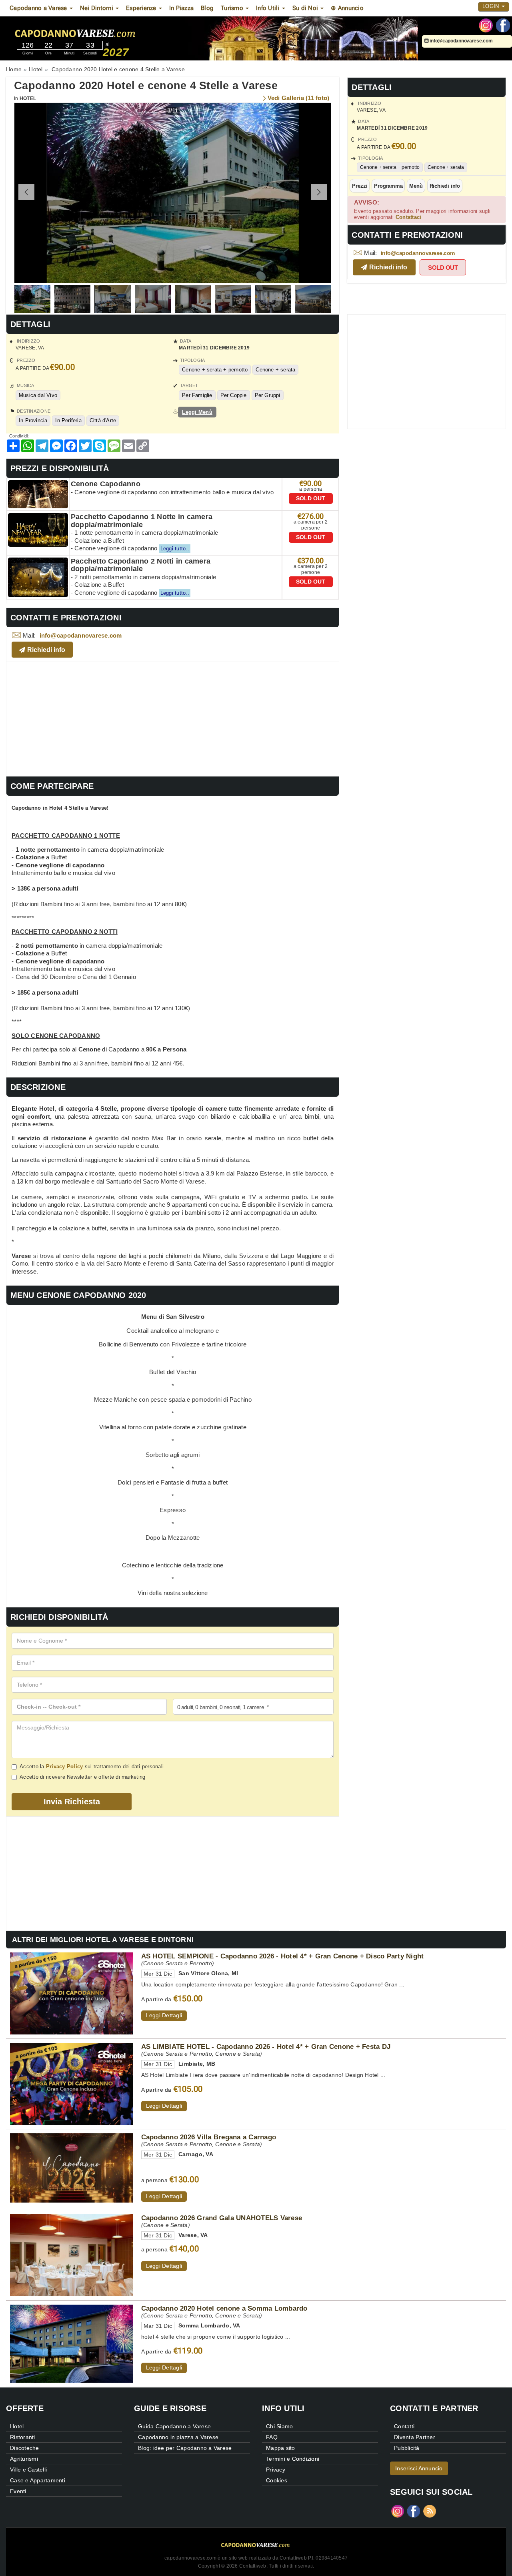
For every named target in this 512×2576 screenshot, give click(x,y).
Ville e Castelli (28, 2470)
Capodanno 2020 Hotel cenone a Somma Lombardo (224, 2308)
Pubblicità (407, 2448)
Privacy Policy (65, 1766)
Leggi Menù (197, 412)
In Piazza (181, 8)
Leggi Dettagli (164, 2015)
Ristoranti (23, 2437)
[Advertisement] (173, 718)
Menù (416, 186)
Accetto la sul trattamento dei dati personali (92, 1766)
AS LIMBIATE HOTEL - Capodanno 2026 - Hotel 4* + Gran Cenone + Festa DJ (266, 2046)
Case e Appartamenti (38, 2480)
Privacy (276, 2470)
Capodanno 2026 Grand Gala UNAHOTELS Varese (222, 2218)
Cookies (277, 2480)
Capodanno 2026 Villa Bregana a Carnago (209, 2137)
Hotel (28, 98)
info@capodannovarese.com (461, 41)
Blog (207, 8)
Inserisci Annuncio (419, 2468)
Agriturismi (24, 2459)
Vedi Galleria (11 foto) (299, 98)
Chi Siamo (279, 2426)
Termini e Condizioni (293, 2459)
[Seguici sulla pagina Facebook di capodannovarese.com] (503, 25)
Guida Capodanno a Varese (174, 2426)
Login (492, 6)
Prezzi (360, 186)
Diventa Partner (415, 2437)
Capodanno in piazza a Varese (178, 2437)
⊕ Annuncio (347, 8)
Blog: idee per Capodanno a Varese (185, 2448)
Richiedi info (445, 186)
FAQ (272, 2437)
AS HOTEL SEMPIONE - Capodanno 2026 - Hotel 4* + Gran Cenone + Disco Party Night (283, 1956)
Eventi (18, 2491)
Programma (388, 186)
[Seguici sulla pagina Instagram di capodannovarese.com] (486, 25)
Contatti (404, 2426)
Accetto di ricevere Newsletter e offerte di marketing (82, 1777)
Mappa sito (281, 2448)
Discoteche (25, 2448)
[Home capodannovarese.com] (100, 32)
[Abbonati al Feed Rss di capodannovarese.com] (430, 2511)
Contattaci (409, 217)
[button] (319, 192)
